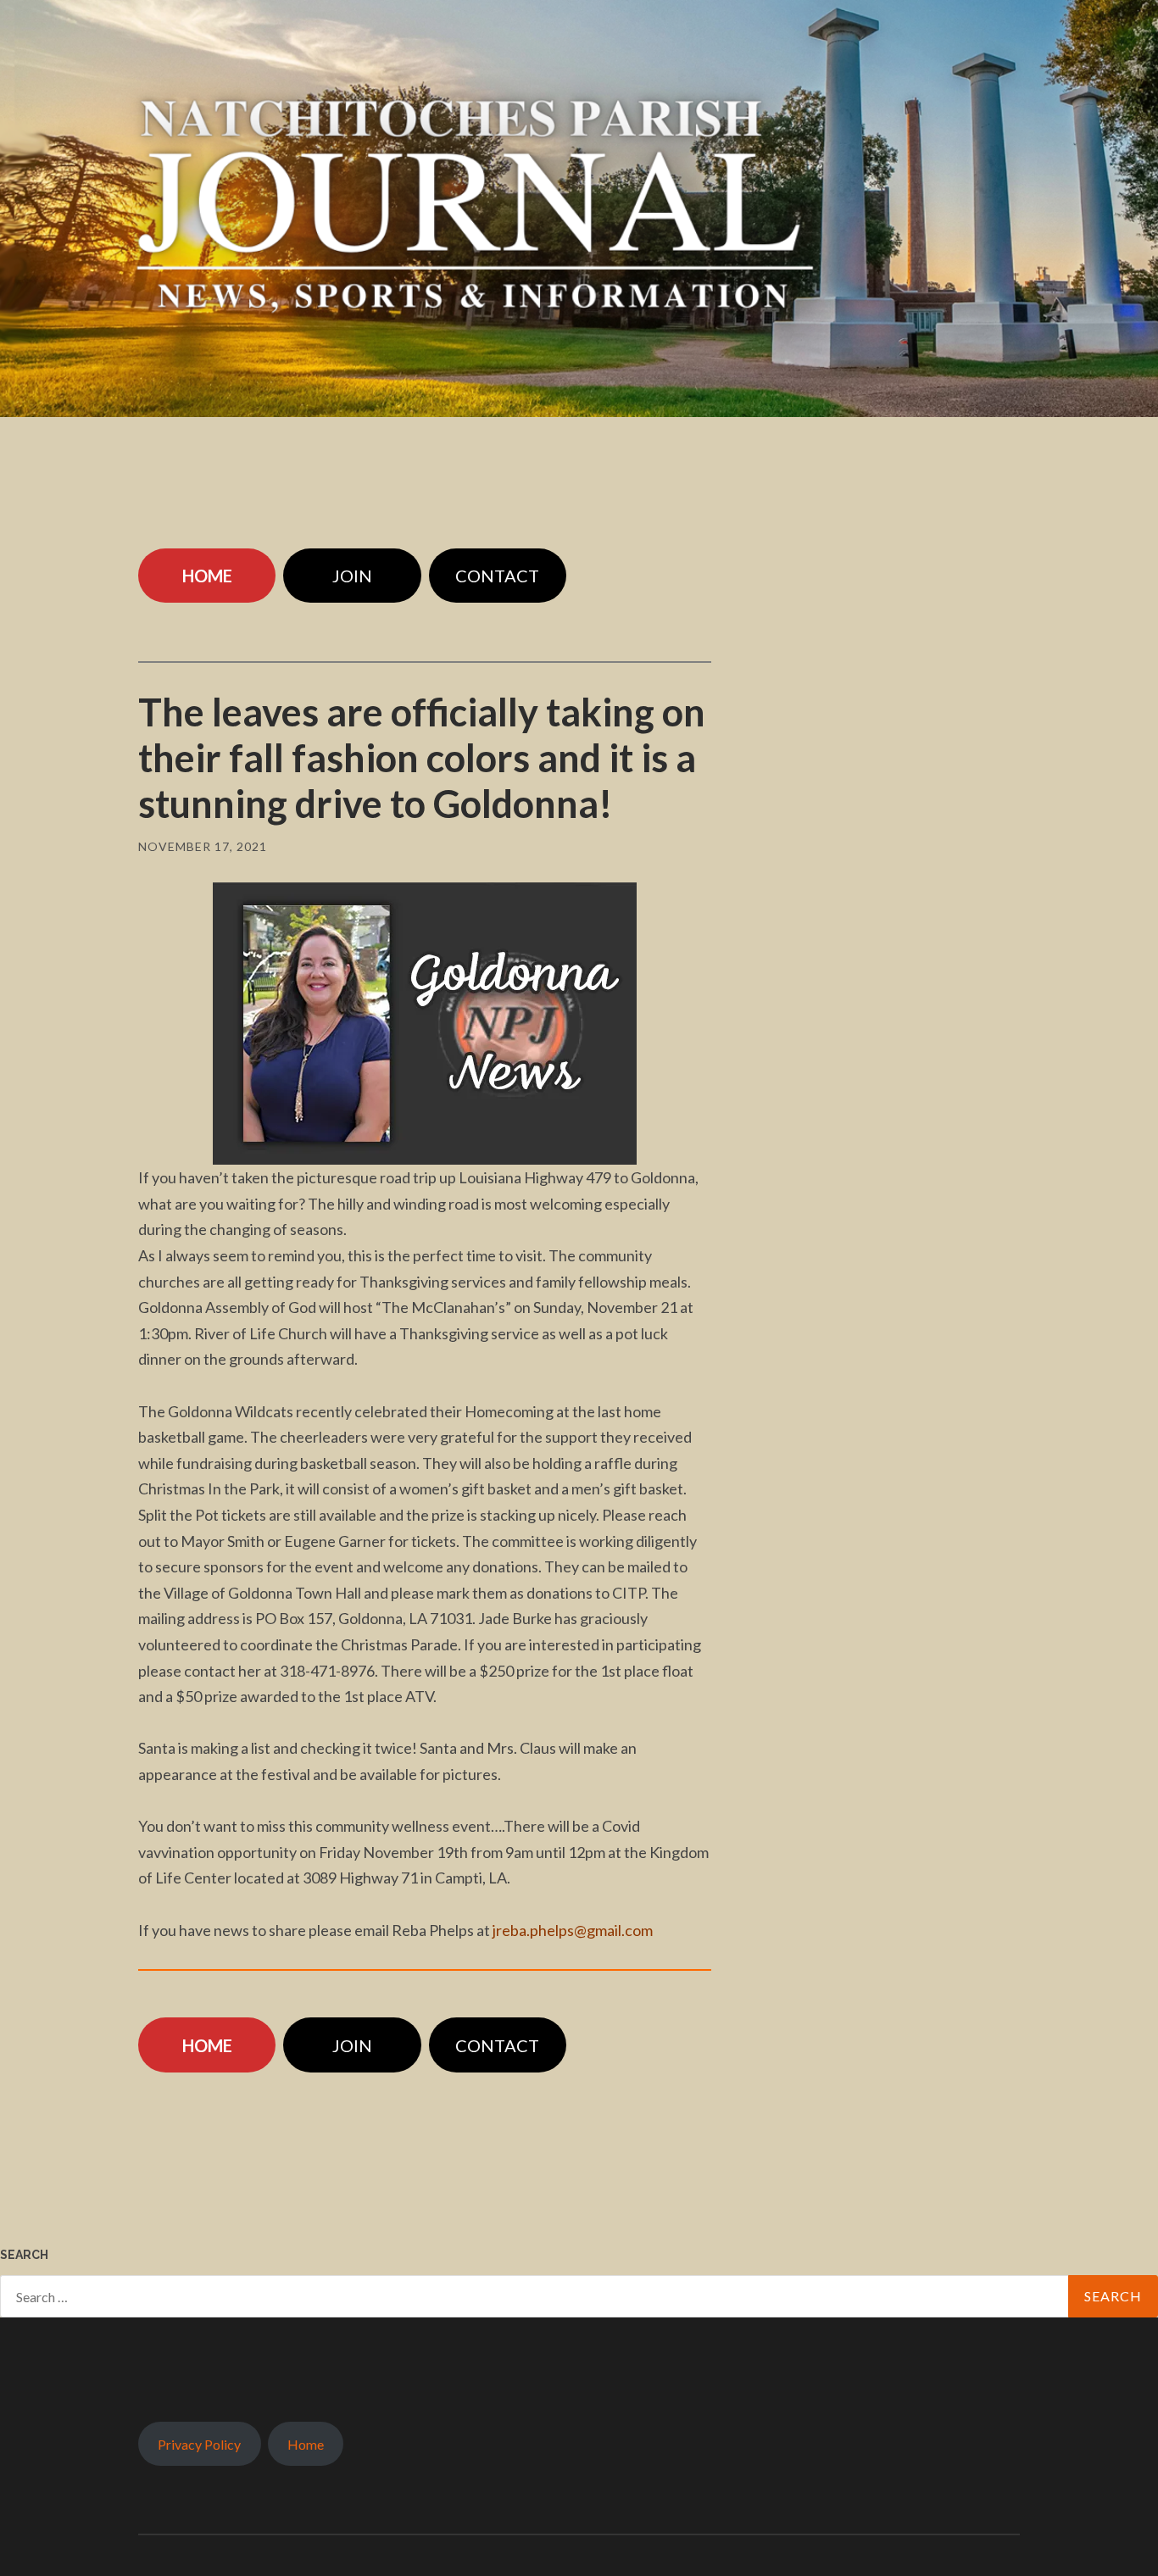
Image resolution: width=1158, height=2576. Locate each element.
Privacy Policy (199, 2444)
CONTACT (497, 576)
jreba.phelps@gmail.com (573, 1930)
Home (306, 2444)
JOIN (352, 576)
